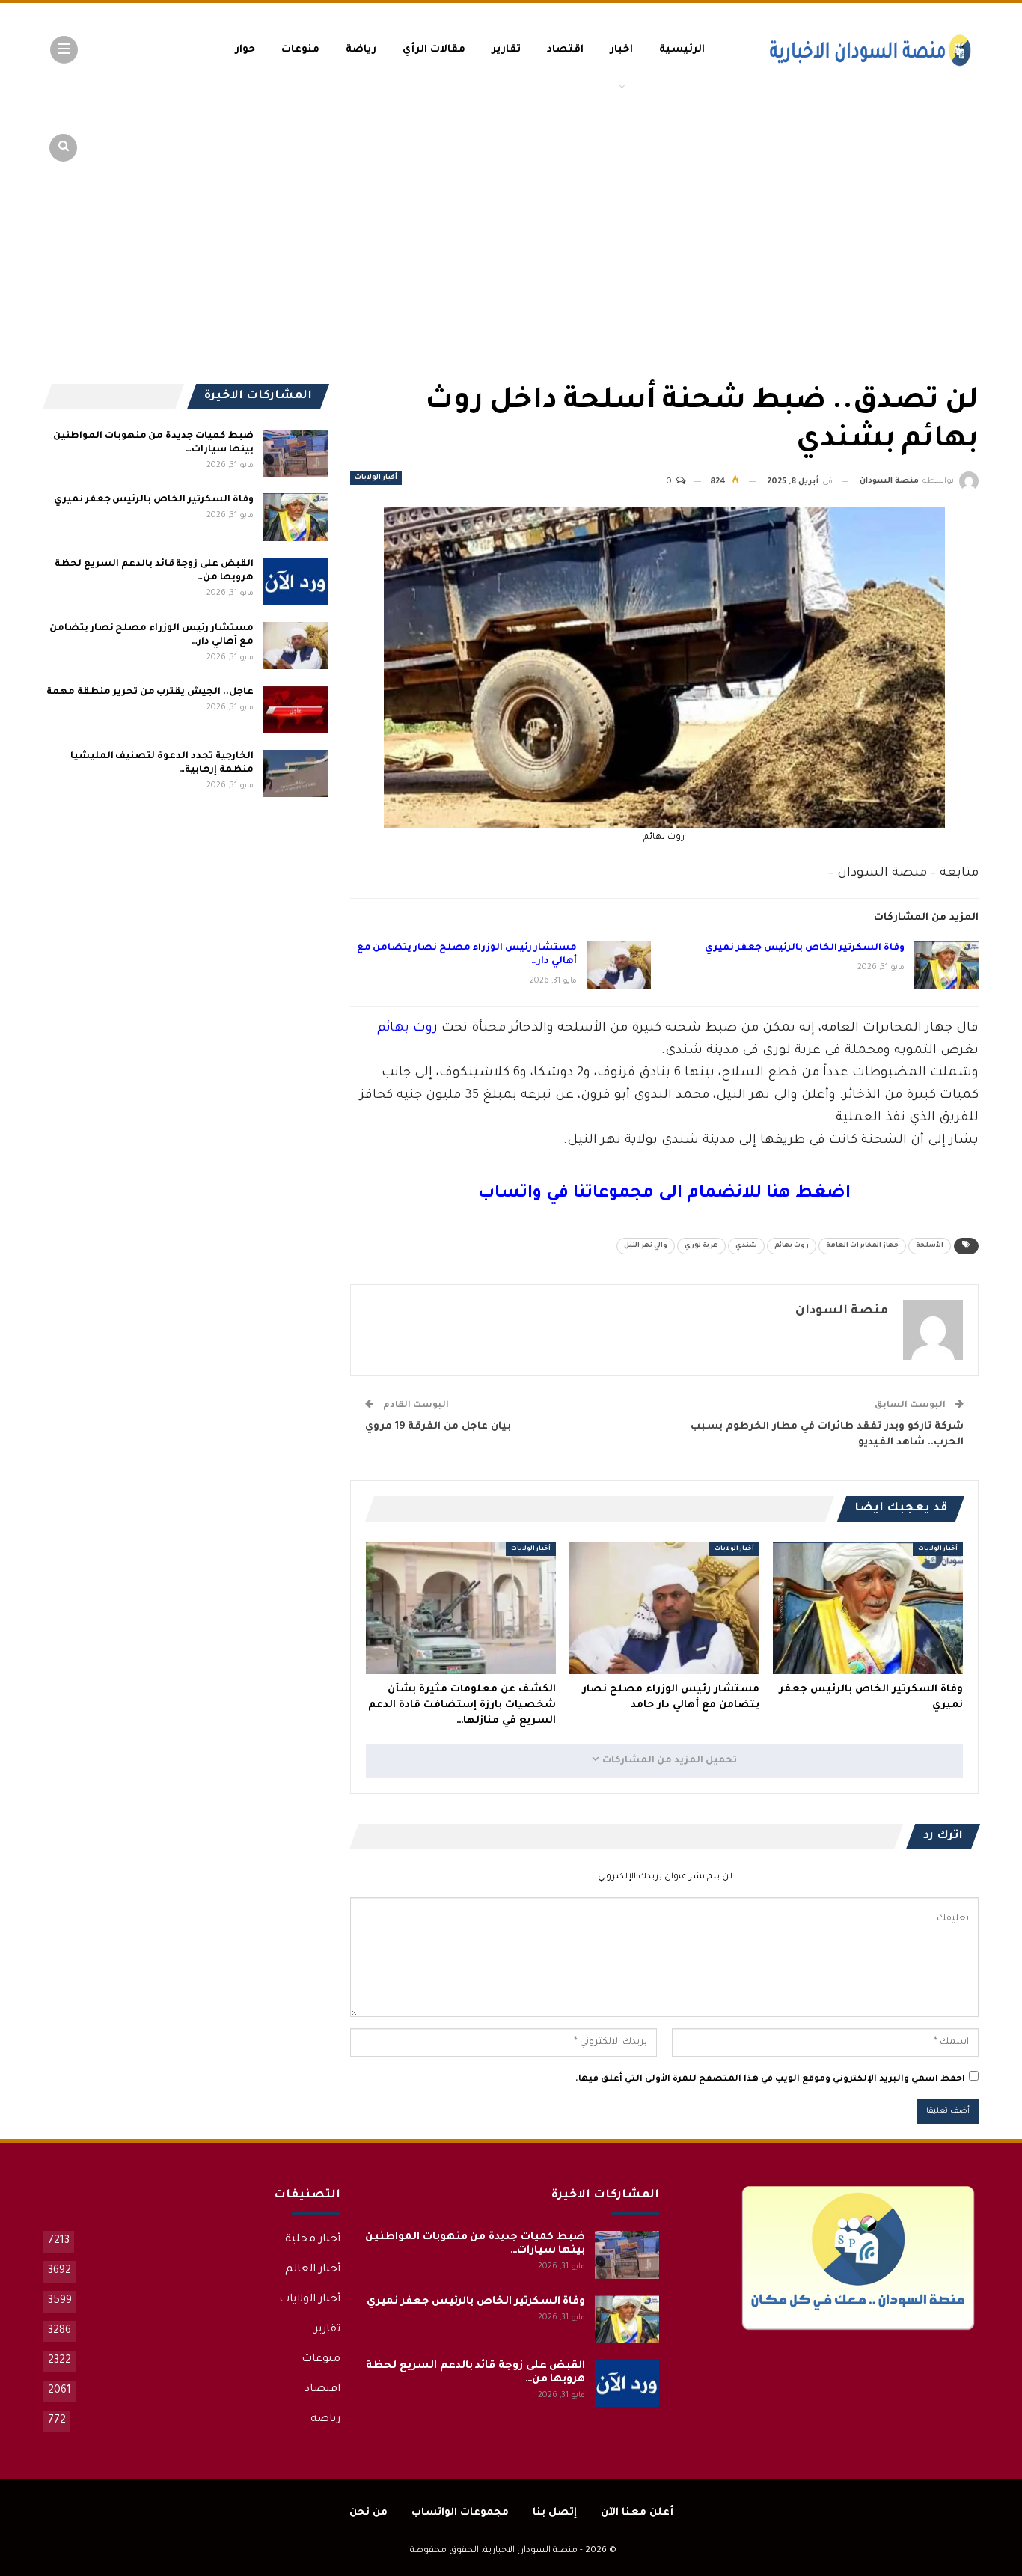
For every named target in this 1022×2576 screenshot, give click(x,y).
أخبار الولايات (376, 478)
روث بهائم (407, 1029)
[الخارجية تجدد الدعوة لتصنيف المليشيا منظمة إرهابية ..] (296, 774)
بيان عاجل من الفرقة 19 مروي (438, 1427)
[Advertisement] (863, 210)
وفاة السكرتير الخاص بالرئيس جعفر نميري (805, 948)
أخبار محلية (313, 2240)
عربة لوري (701, 1246)
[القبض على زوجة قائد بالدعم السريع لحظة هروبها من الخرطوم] (296, 582)
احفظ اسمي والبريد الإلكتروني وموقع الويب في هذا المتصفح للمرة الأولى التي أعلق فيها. (770, 2079)
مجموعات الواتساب (460, 2513)
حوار (245, 50)
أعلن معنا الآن (637, 2513)
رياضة (361, 50)
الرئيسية (682, 50)
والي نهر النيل (646, 1246)
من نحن (368, 2513)
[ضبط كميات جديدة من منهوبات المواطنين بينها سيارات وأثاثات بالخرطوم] (296, 454)
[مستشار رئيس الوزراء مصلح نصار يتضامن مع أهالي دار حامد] (619, 965)
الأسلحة (930, 1246)
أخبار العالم (313, 2270)
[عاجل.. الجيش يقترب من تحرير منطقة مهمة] (296, 709)
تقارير (506, 50)
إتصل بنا (555, 2513)
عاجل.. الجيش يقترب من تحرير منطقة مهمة (150, 692)
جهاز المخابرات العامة (862, 1246)
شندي (746, 1246)
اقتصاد (565, 50)
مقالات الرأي (434, 50)
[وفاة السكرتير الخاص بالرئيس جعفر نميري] (946, 965)
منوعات (300, 50)
